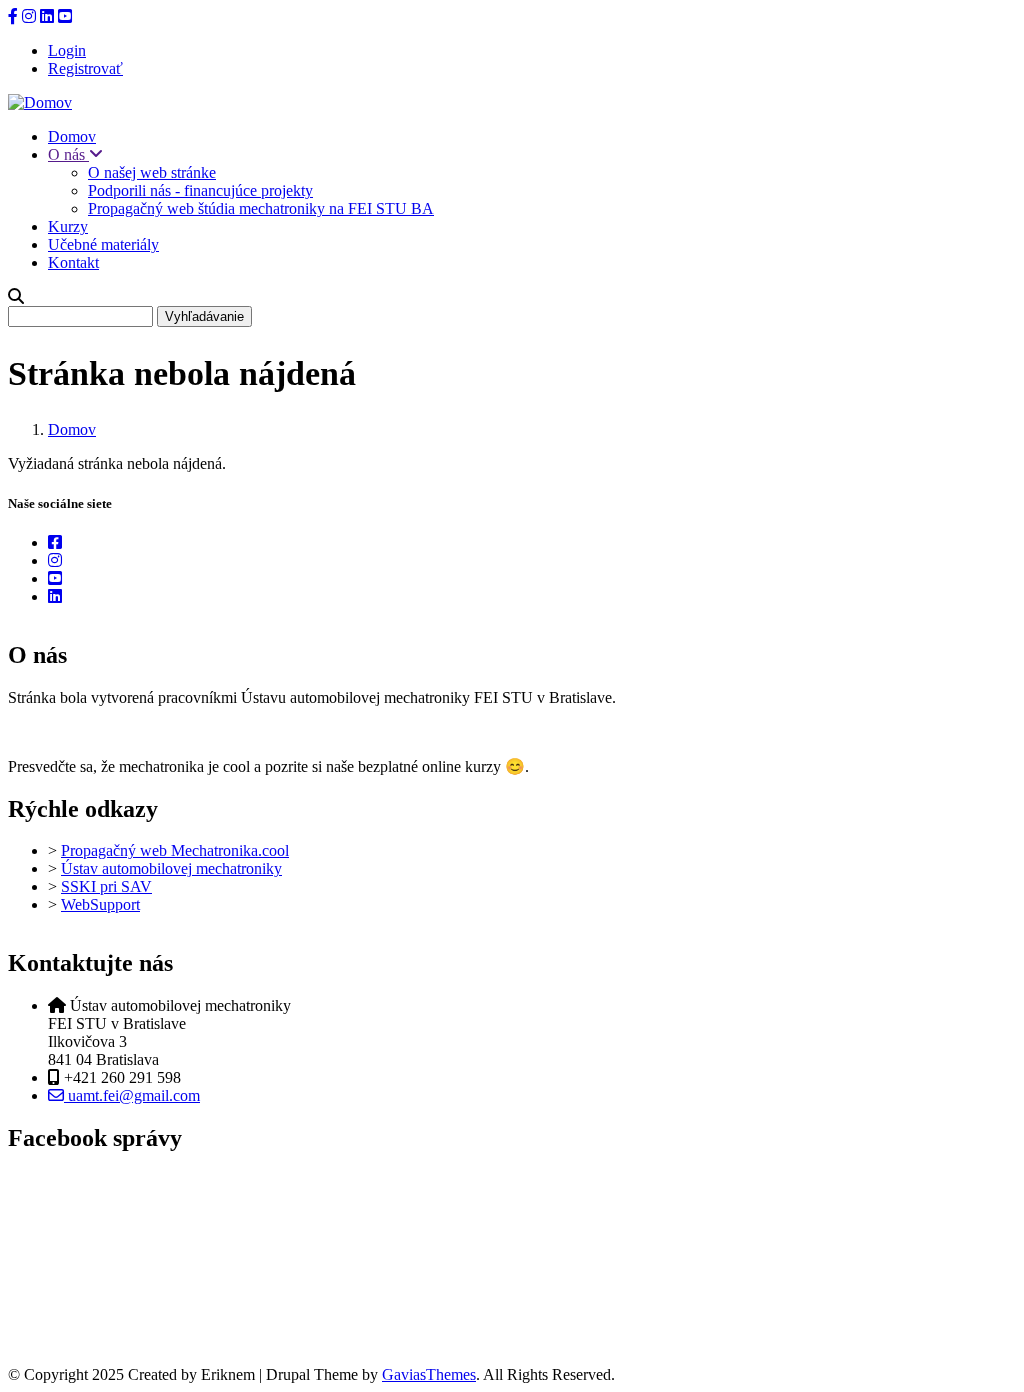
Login (67, 50)
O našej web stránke (152, 172)
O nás (68, 154)
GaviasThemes (429, 1374)
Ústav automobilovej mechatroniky (171, 868)
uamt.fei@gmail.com (132, 1095)
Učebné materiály (103, 244)
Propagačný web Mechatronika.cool (175, 850)
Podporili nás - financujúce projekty (200, 190)
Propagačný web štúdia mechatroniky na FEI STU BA (261, 208)
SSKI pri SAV (106, 886)
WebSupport (100, 904)
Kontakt (73, 262)
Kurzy (68, 226)
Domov (72, 136)
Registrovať (85, 68)
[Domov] (40, 102)
